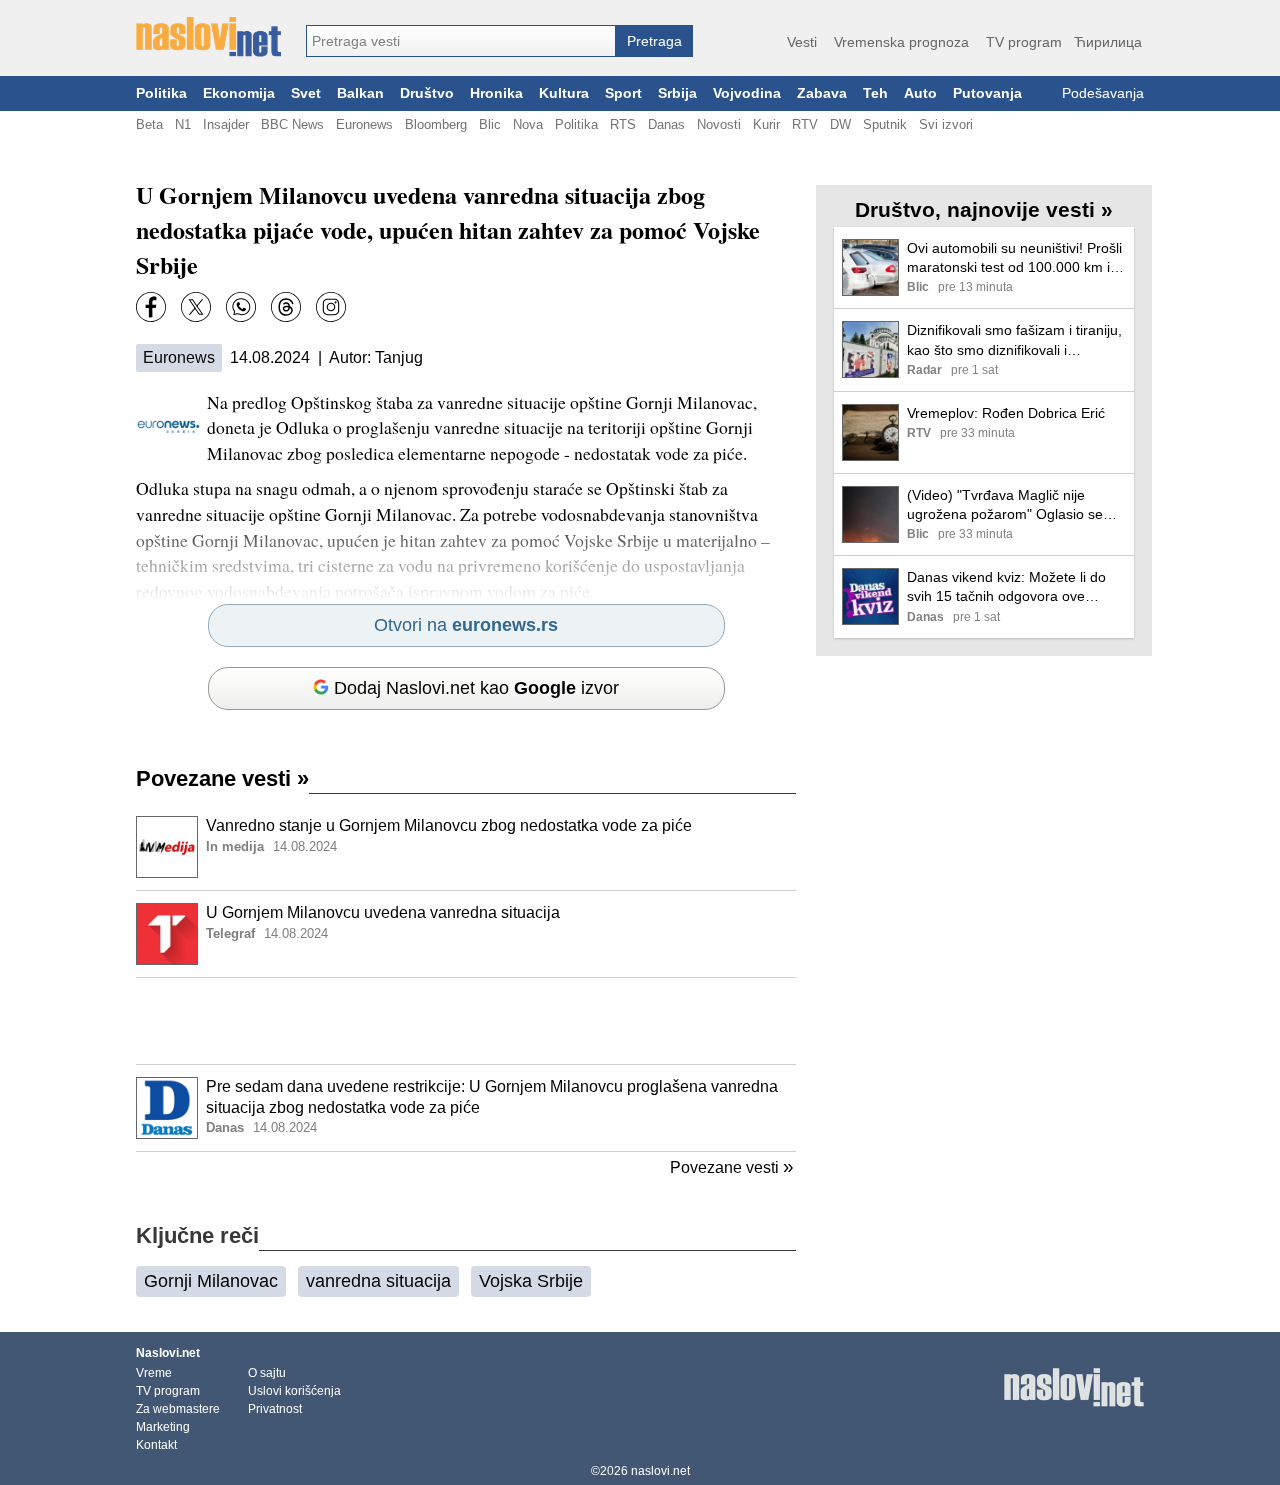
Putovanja (987, 93)
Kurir (766, 124)
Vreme (154, 1373)
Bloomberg (436, 124)
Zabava (822, 93)
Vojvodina (747, 93)
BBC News (292, 124)
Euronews (364, 124)
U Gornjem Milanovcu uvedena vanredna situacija (383, 912)
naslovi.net (660, 1471)
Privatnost (275, 1409)
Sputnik (885, 124)
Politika (161, 93)
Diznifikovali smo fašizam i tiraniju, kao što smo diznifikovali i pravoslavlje (1014, 340)
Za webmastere (178, 1409)
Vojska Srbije (531, 1281)
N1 (183, 124)
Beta (149, 124)
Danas (666, 124)
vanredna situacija (378, 1281)
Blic (490, 124)
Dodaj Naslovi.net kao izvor (476, 688)
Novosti (719, 124)
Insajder (226, 124)
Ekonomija (239, 93)
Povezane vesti (222, 778)
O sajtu (267, 1373)
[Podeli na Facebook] (151, 307)
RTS (623, 124)
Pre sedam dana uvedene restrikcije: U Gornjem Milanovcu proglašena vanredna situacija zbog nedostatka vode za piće (492, 1097)
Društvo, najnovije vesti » (984, 209)
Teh (875, 93)
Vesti (802, 42)
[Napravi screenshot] (331, 307)
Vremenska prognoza (901, 42)
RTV (805, 124)
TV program (1024, 42)
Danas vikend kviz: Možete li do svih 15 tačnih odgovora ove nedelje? (1006, 587)
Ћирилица (1108, 42)
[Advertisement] (466, 1021)
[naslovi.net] (208, 37)
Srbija (677, 93)
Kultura (564, 93)
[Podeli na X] (196, 307)
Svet (306, 93)
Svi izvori (946, 124)
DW (840, 124)
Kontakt (156, 1445)
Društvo (427, 93)
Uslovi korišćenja (294, 1391)
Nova (528, 124)
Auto (920, 93)
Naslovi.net (168, 1353)
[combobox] (461, 41)
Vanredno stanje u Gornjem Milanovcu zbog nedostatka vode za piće (449, 825)
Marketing (163, 1427)
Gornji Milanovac (211, 1281)
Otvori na (466, 625)
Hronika (496, 93)
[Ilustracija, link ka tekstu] (167, 849)
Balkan (360, 93)
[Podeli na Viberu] (241, 307)
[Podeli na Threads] (286, 307)
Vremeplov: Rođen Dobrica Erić (1006, 413)
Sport (623, 93)
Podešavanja (1103, 93)
